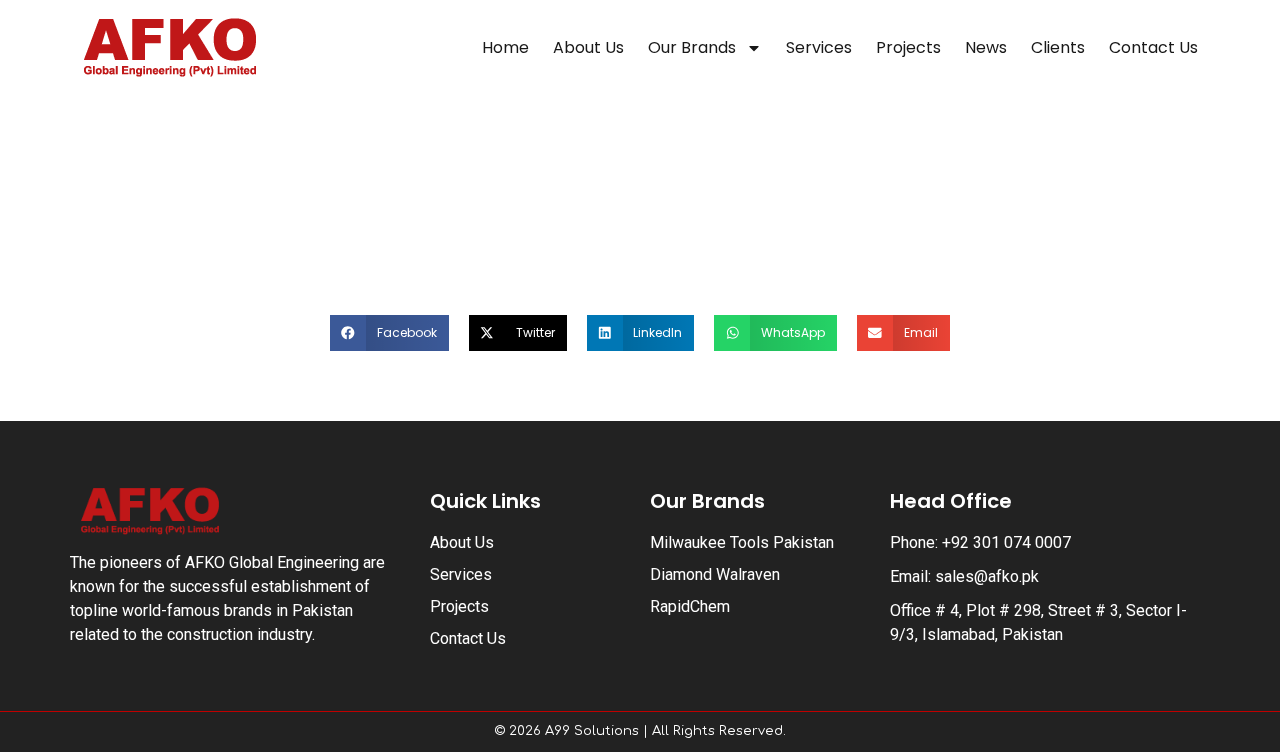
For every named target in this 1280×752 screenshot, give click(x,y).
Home (505, 47)
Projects (908, 47)
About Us (588, 47)
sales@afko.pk (987, 576)
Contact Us (1153, 47)
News (986, 47)
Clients (1058, 47)
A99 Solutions (592, 731)
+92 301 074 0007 (1006, 542)
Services (819, 47)
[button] (389, 333)
